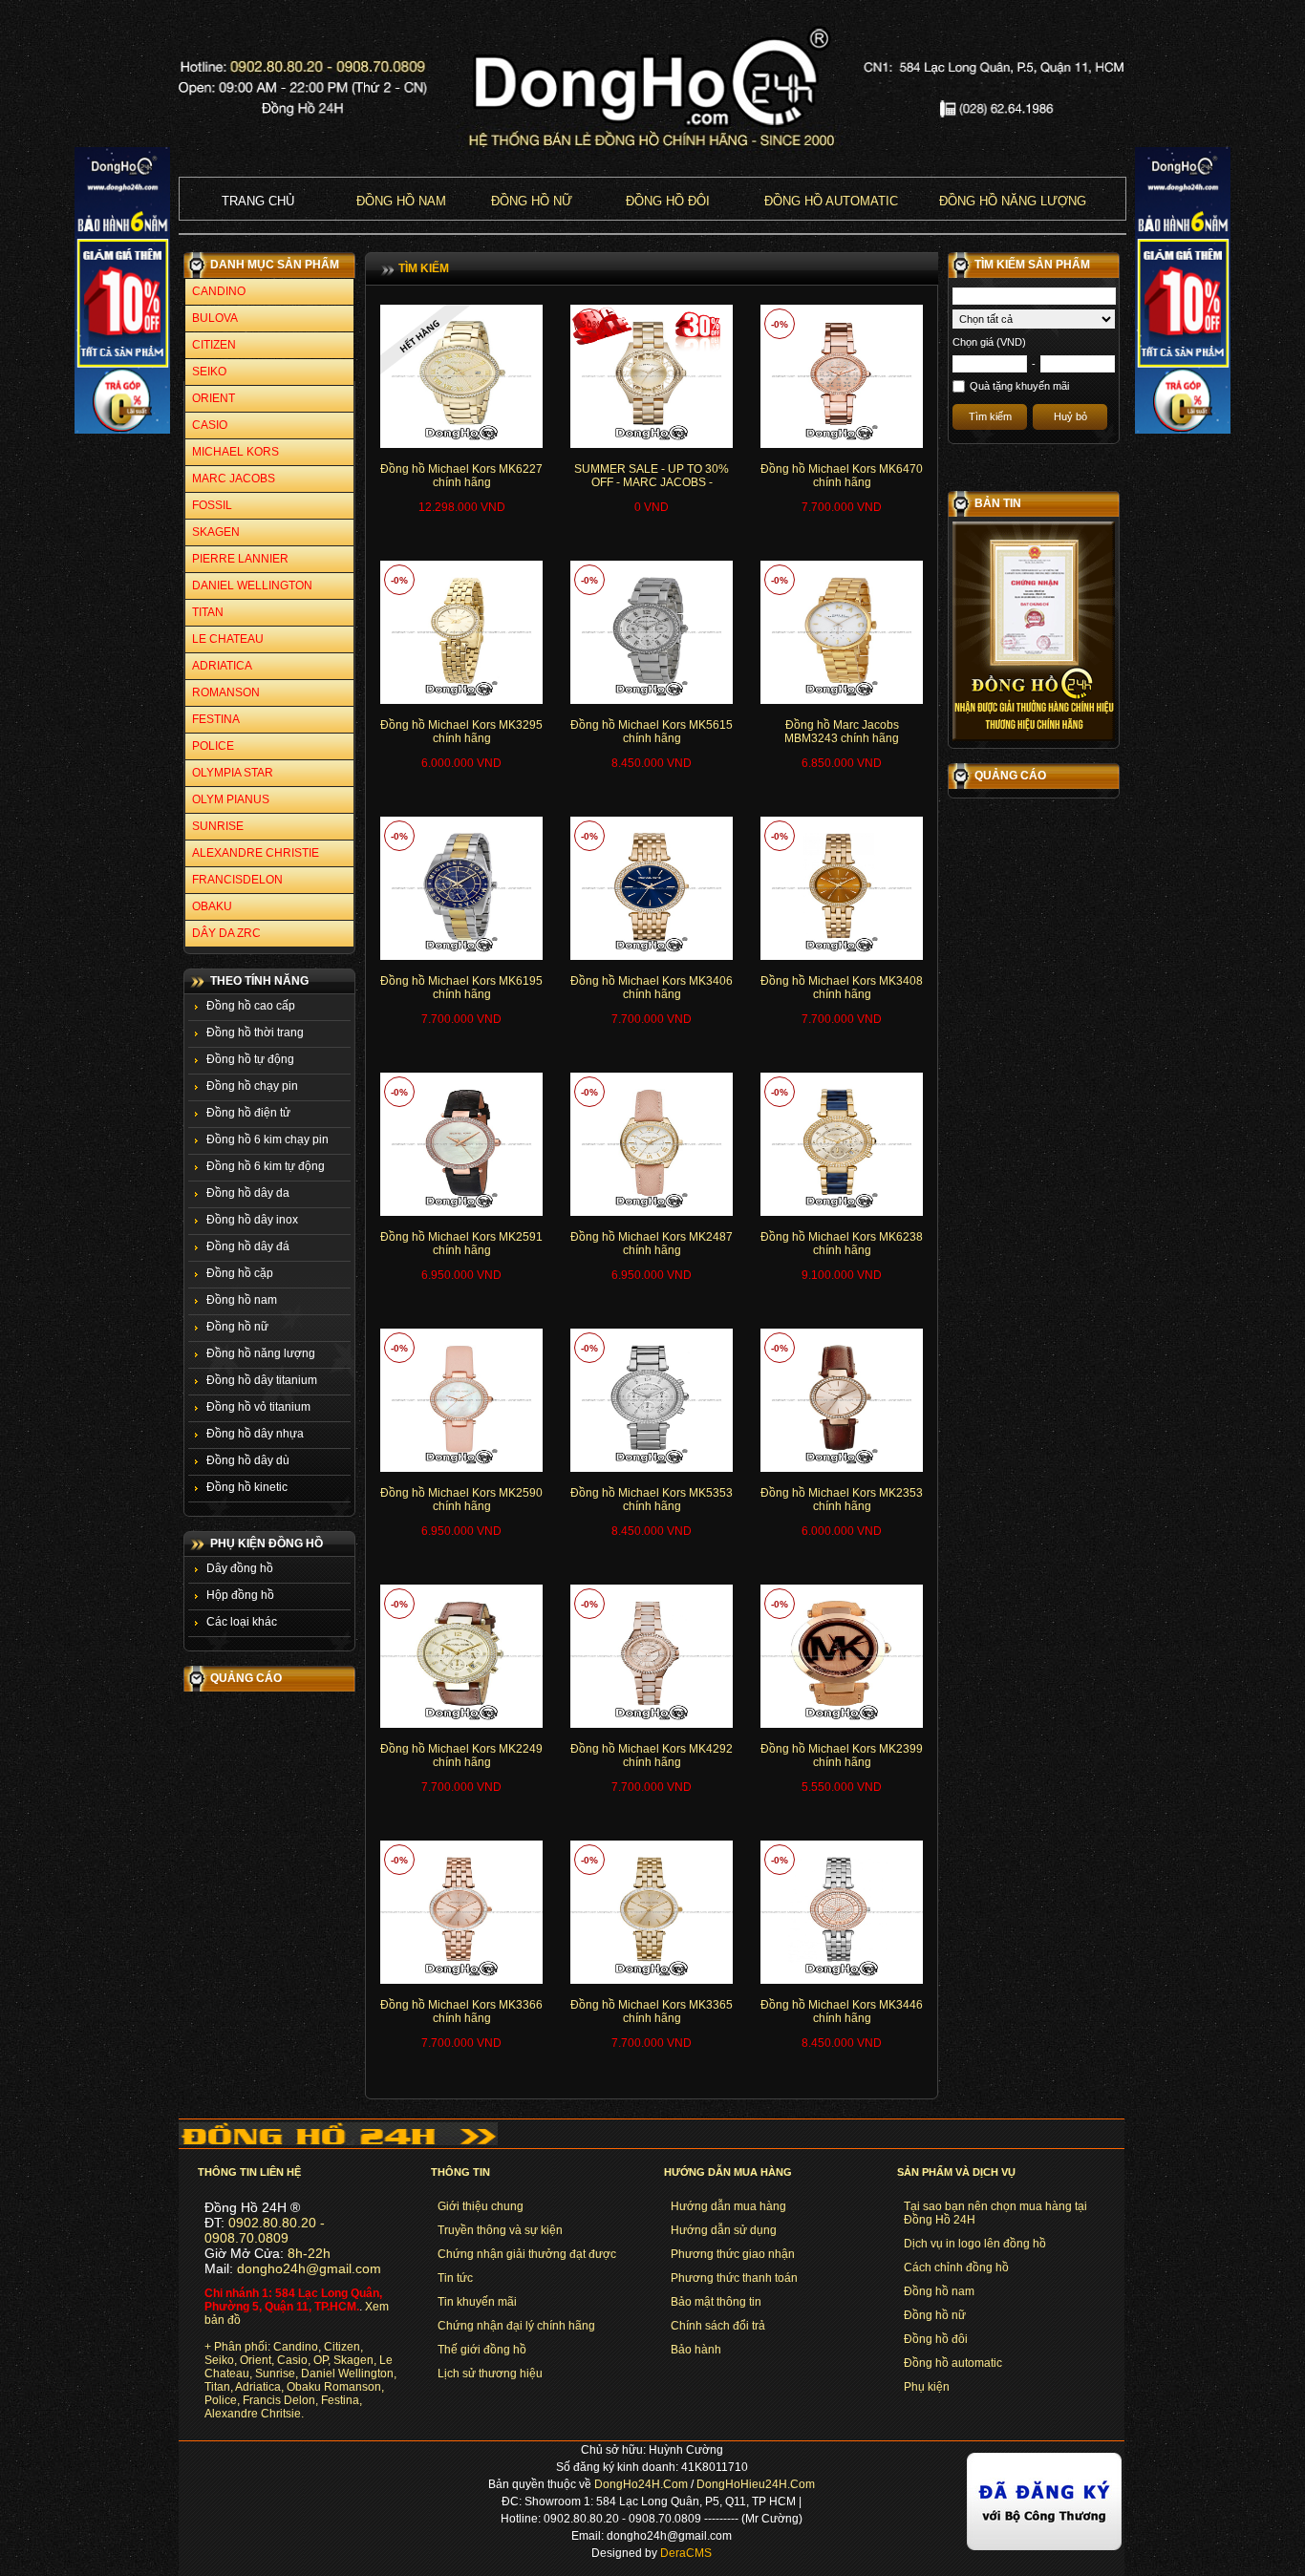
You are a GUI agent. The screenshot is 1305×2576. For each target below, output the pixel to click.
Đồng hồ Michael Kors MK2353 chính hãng (842, 1500)
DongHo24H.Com (641, 2484)
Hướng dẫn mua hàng (728, 2206)
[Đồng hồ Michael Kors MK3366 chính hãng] (461, 1980)
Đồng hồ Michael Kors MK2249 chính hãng (461, 1756)
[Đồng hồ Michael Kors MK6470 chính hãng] (842, 444)
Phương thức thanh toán (734, 2278)
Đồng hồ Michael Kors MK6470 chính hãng (842, 476)
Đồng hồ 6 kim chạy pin (267, 1139)
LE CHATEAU (228, 639)
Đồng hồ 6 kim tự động (266, 1166)
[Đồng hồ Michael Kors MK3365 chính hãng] (652, 1980)
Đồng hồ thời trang (255, 1033)
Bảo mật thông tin (716, 2302)
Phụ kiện (927, 2387)
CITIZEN (214, 345)
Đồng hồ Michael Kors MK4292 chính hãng (652, 1756)
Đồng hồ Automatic (831, 201)
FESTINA (216, 719)
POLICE (213, 746)
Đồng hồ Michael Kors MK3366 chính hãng (461, 2012)
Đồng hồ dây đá (248, 1246)
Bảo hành (696, 2350)
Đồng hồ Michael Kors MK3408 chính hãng (842, 988)
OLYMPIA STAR (233, 773)
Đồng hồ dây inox (252, 1220)
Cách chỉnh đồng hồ (956, 2267)
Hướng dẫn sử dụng (724, 2230)
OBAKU (212, 906)
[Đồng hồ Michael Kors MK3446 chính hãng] (842, 1980)
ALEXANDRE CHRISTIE (256, 853)
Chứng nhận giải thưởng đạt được (527, 2254)
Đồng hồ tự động (250, 1059)
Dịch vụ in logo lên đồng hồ (975, 2244)
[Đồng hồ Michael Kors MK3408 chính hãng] (842, 956)
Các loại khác (242, 1622)
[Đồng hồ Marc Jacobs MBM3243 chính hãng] (842, 700)
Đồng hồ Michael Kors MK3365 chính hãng (652, 2012)
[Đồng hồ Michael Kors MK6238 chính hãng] (842, 1212)
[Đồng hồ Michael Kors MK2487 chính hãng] (652, 1212)
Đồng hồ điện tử (248, 1113)
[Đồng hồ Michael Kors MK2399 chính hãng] (842, 1724)
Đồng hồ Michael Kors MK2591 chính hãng (461, 1244)
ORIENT (214, 398)
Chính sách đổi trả (718, 2326)
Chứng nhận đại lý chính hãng (516, 2326)
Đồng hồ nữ (532, 201)
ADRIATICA (222, 666)
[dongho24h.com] (652, 173)
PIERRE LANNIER (240, 559)
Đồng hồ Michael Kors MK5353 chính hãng (652, 1500)
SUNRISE (218, 826)
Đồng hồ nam (401, 201)
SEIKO (209, 372)
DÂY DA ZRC (226, 933)
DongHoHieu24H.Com (756, 2484)
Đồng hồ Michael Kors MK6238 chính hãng (842, 1244)
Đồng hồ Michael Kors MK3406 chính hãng (652, 988)
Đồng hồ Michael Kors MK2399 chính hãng (842, 1756)
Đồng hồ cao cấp (251, 1006)
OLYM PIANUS (231, 799)
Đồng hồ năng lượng (1013, 201)
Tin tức (455, 2278)
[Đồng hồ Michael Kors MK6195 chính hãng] (461, 956)
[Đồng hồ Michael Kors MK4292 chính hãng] (652, 1724)
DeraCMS (686, 2553)
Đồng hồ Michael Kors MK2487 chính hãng (652, 1244)
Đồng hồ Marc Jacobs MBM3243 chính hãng (842, 732)
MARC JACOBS (234, 479)
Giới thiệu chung (481, 2206)
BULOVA (215, 318)
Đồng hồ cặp (240, 1273)
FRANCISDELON (237, 880)
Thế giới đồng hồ (482, 2350)
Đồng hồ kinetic (247, 1487)
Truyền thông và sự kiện (500, 2230)
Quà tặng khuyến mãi (1019, 386)
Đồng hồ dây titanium (262, 1380)
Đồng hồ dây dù (248, 1460)
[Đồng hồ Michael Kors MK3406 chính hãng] (652, 956)
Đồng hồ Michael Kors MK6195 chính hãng (461, 988)
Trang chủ (258, 201)
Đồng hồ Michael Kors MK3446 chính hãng (842, 2012)
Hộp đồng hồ (240, 1595)
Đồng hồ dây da (248, 1193)
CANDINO (219, 291)
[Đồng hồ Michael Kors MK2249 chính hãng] (461, 1724)
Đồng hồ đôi (668, 201)
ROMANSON (226, 692)
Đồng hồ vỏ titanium (258, 1407)
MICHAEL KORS (235, 452)
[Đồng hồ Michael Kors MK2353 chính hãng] (842, 1468)
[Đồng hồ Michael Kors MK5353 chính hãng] (652, 1468)
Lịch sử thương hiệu (490, 2374)
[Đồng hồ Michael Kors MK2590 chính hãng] (461, 1468)
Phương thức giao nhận (733, 2254)
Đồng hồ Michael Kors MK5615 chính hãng (652, 732)
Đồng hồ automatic (953, 2363)
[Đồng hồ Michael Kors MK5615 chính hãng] (652, 700)
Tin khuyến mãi (477, 2302)
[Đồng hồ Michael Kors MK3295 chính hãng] (461, 700)
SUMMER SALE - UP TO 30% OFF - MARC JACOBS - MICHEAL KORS (652, 483)
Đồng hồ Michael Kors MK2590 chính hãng (461, 1500)
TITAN (208, 612)
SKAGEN (216, 532)
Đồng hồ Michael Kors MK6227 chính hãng (461, 476)
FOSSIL (212, 505)
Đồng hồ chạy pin (252, 1086)
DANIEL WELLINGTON (252, 585)
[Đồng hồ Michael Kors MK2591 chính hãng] (461, 1212)
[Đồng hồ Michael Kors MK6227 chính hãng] (461, 444)
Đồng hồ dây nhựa (255, 1434)
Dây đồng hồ (240, 1568)
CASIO (210, 425)
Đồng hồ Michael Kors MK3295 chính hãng (461, 732)
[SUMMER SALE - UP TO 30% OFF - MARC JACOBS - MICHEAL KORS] (652, 444)
